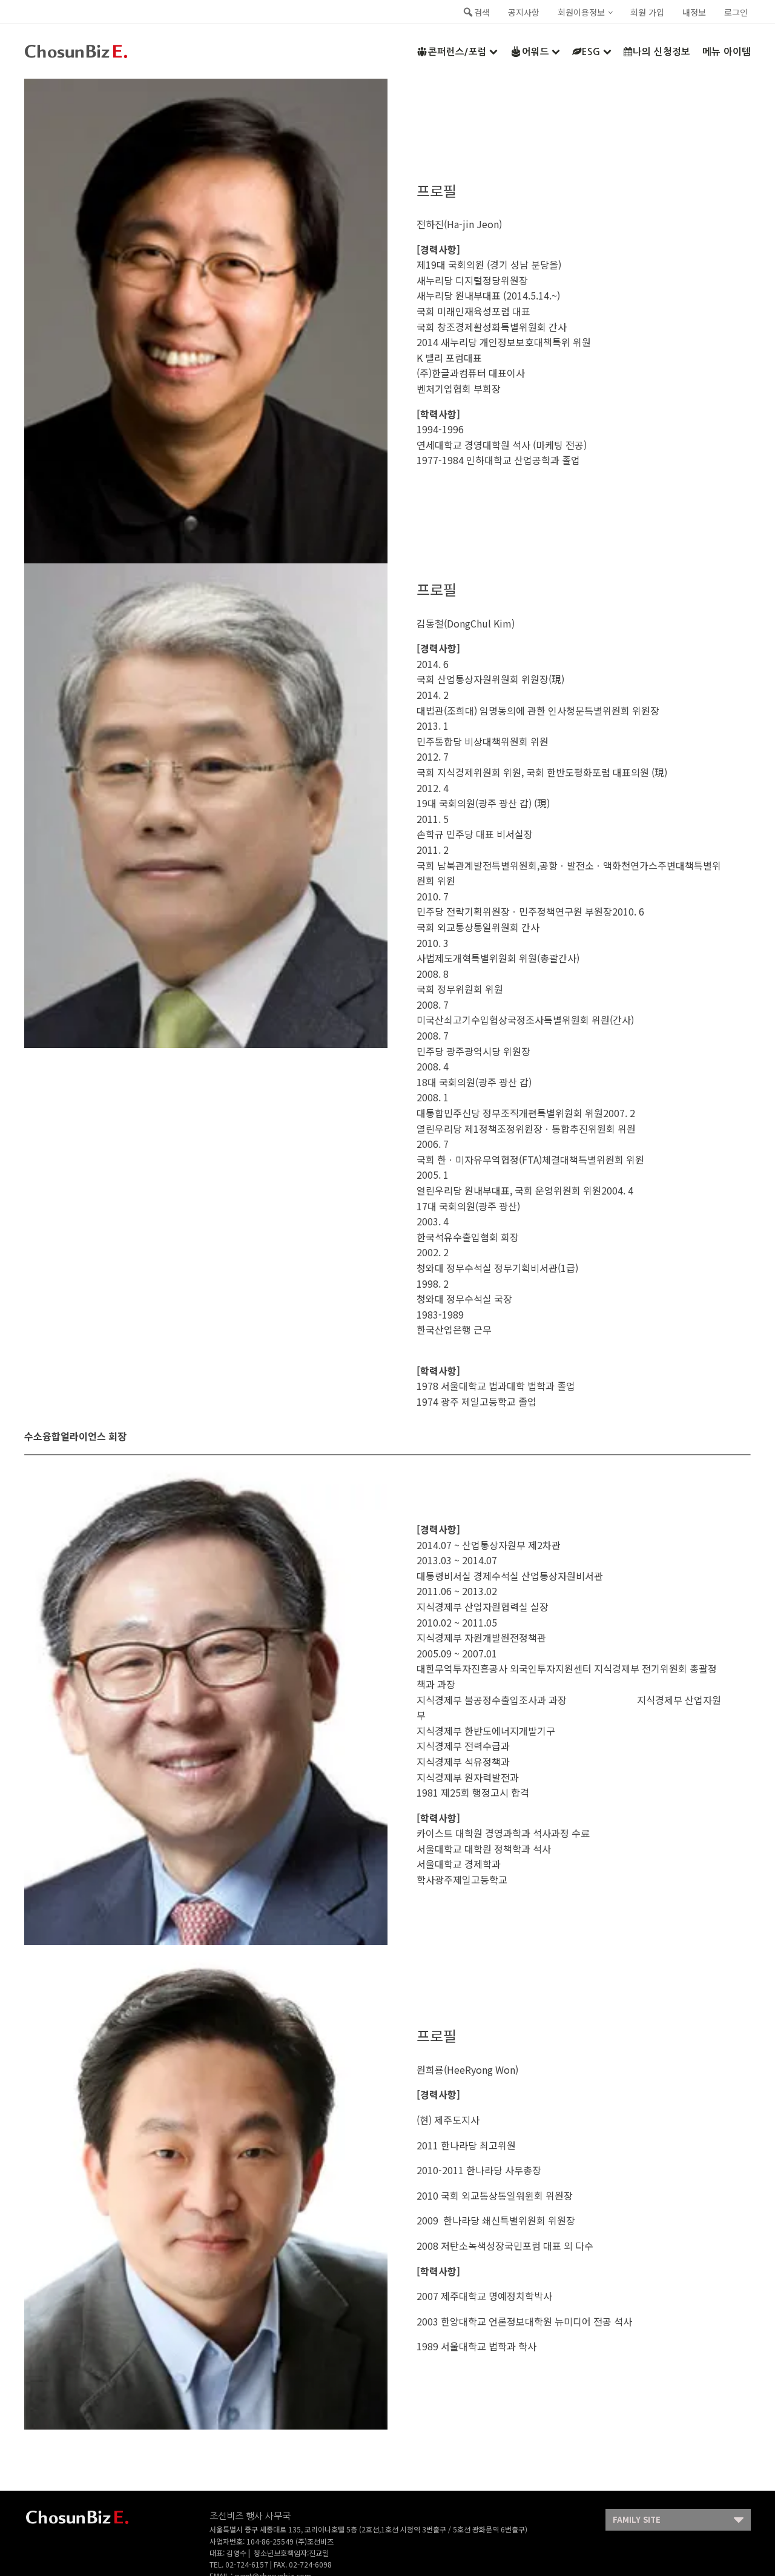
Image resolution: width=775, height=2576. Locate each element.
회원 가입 (647, 12)
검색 (482, 12)
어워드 (536, 52)
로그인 (736, 12)
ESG (591, 52)
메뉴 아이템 (727, 52)
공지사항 (524, 12)
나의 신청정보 (661, 52)
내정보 (694, 12)
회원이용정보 (581, 12)
